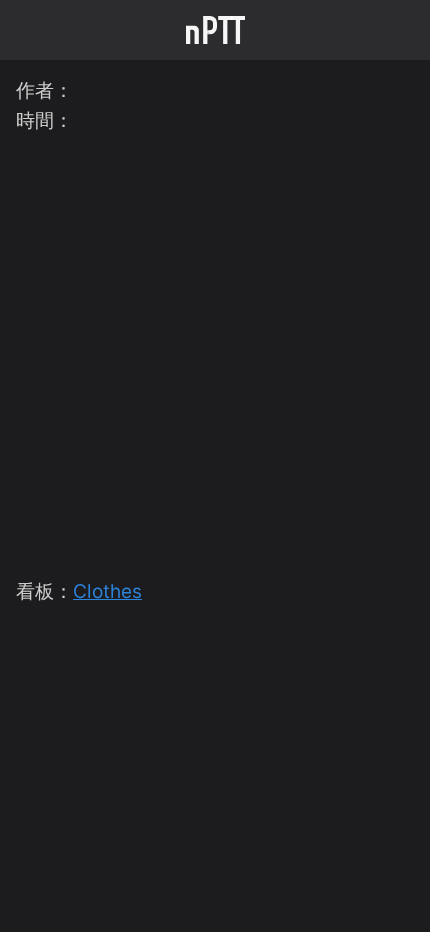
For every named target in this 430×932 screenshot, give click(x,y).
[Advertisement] (215, 352)
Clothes (107, 591)
